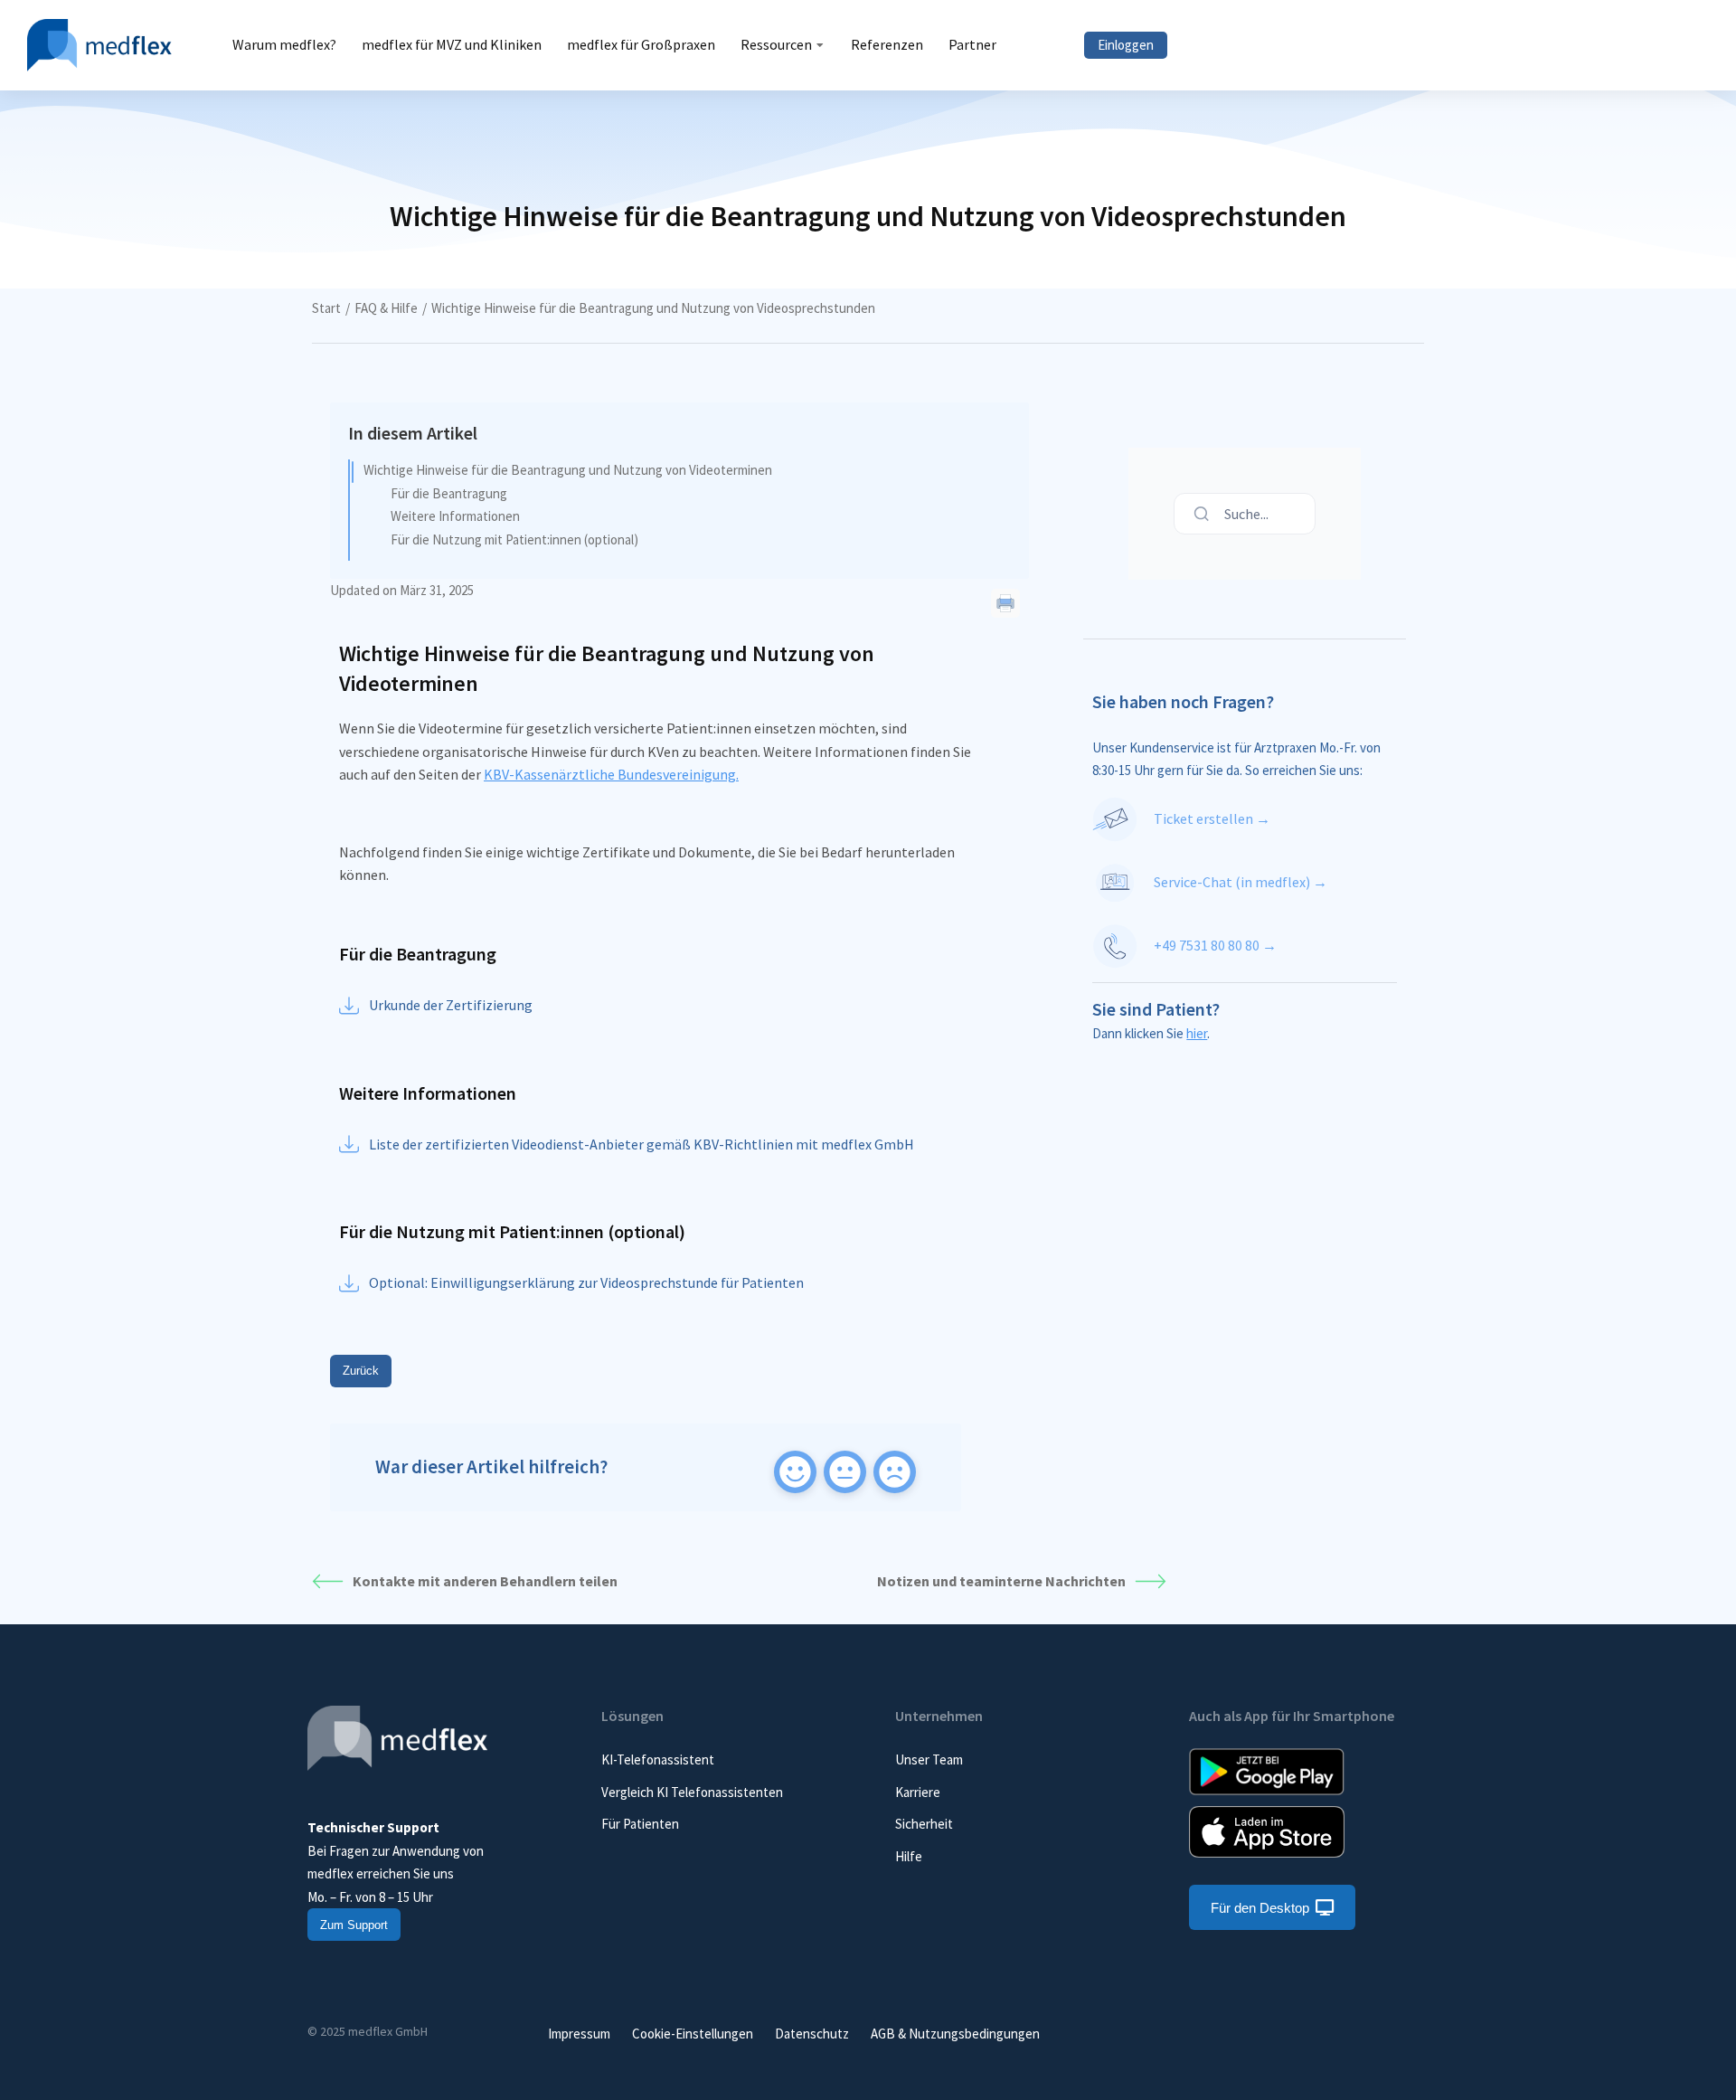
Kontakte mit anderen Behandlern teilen (485, 1581)
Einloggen (1126, 45)
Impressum (579, 2034)
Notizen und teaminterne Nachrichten (1001, 1581)
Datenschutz (812, 2034)
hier (1197, 1033)
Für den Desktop (1260, 1908)
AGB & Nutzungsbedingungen (955, 2034)
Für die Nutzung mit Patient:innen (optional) (514, 539)
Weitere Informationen (455, 516)
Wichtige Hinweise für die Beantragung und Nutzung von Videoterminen (568, 470)
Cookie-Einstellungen (693, 2034)
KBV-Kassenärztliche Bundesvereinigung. (611, 774)
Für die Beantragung (449, 493)
